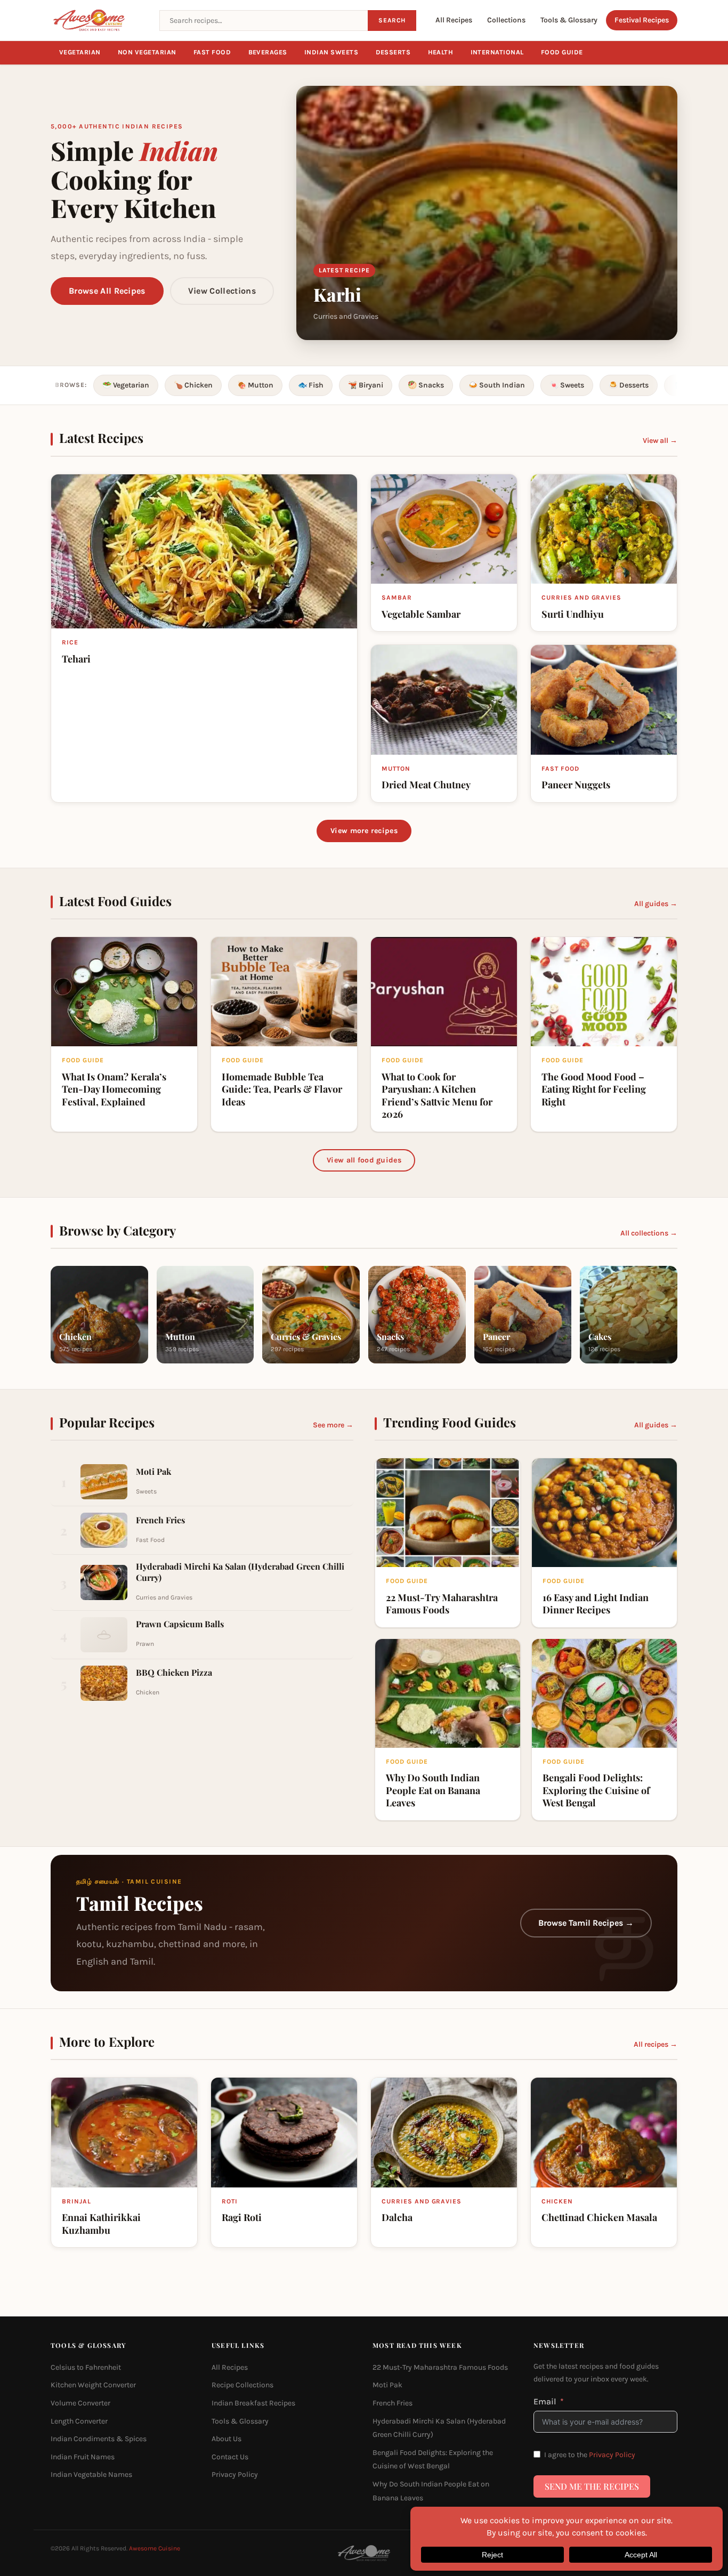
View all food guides (364, 1160)
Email (545, 2401)
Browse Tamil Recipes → (586, 1923)
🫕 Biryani (366, 385)
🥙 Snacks (426, 385)
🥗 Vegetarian (126, 385)
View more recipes (364, 831)
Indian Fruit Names (83, 2456)
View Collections (222, 291)
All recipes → (656, 2044)
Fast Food (212, 52)
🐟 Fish (311, 385)
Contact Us (230, 2456)
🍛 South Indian (497, 385)
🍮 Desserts (629, 385)
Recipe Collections (242, 2385)
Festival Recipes (642, 20)
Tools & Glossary (569, 20)
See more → (333, 1425)
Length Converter (79, 2421)
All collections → (649, 1233)
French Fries (393, 2403)
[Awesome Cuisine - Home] (99, 20)
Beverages (268, 52)
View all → (660, 441)
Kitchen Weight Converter (93, 2385)
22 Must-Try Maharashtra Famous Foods (440, 2367)
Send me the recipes (592, 2486)
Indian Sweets (331, 52)
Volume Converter (80, 2403)
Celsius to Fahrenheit (86, 2367)
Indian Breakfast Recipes (253, 2403)
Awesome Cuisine (155, 2548)
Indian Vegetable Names (91, 2474)
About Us (227, 2439)
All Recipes (454, 20)
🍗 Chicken (193, 385)
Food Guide (562, 52)
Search (392, 20)
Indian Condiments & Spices (99, 2439)
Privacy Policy (235, 2474)
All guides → (656, 904)
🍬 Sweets (567, 385)
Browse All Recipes (107, 291)
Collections (506, 20)
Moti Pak (387, 2385)
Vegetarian (80, 52)
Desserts (393, 52)
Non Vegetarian (147, 52)
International (498, 52)
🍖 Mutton (255, 385)
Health (441, 52)
